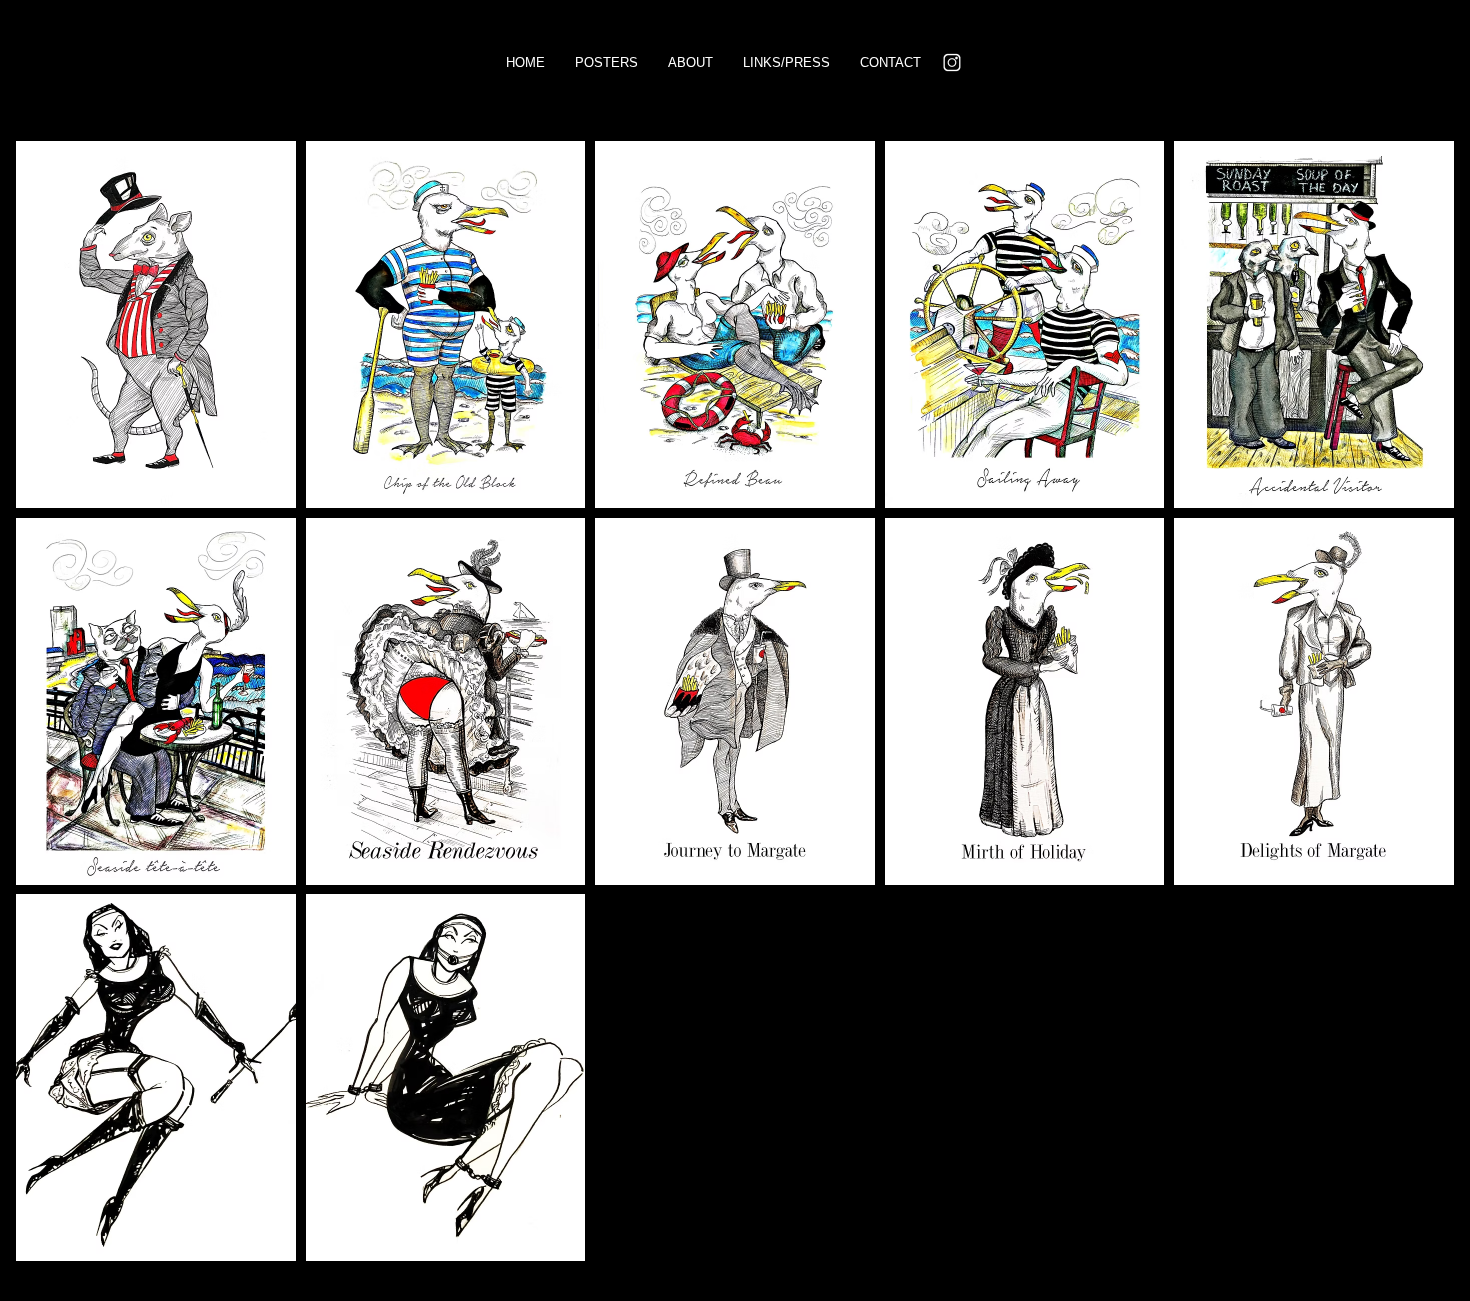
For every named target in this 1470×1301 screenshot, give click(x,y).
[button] (156, 324)
